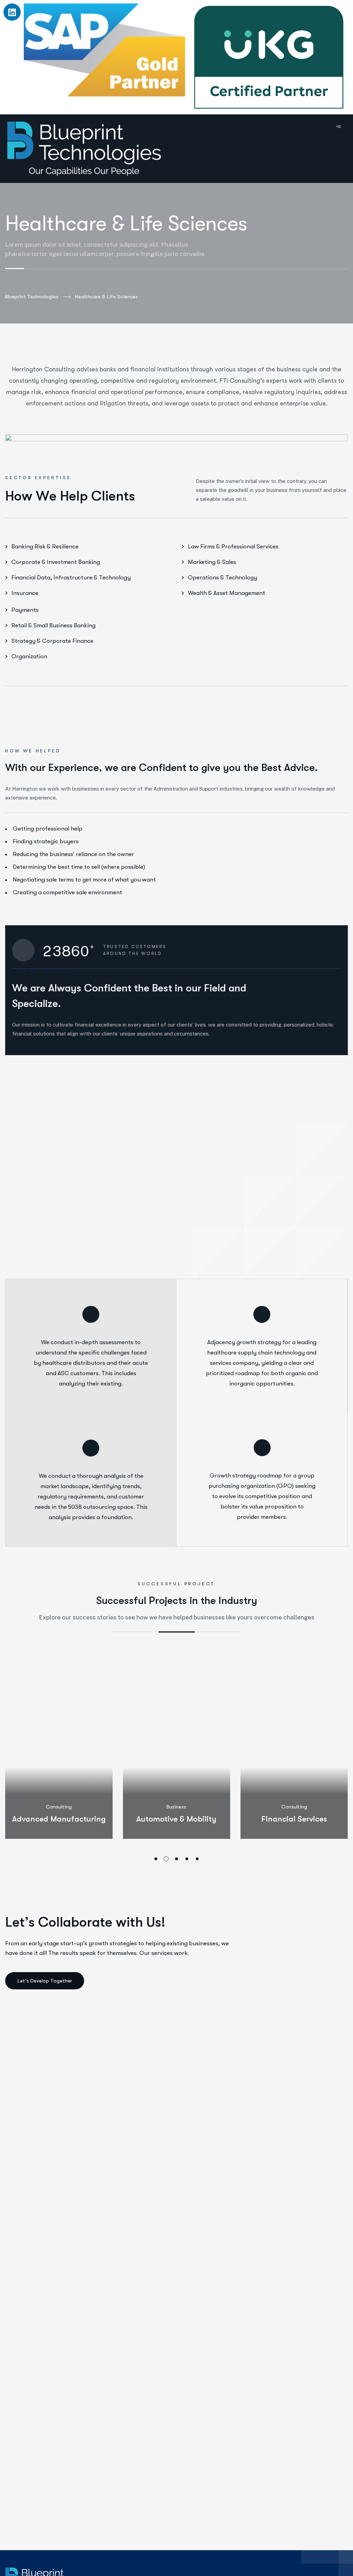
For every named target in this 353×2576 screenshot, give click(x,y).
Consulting (59, 1807)
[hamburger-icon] (338, 127)
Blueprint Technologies (32, 297)
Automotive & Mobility (176, 1819)
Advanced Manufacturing (59, 1819)
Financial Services (294, 1819)
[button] (156, 1859)
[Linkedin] (12, 12)
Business (176, 1807)
